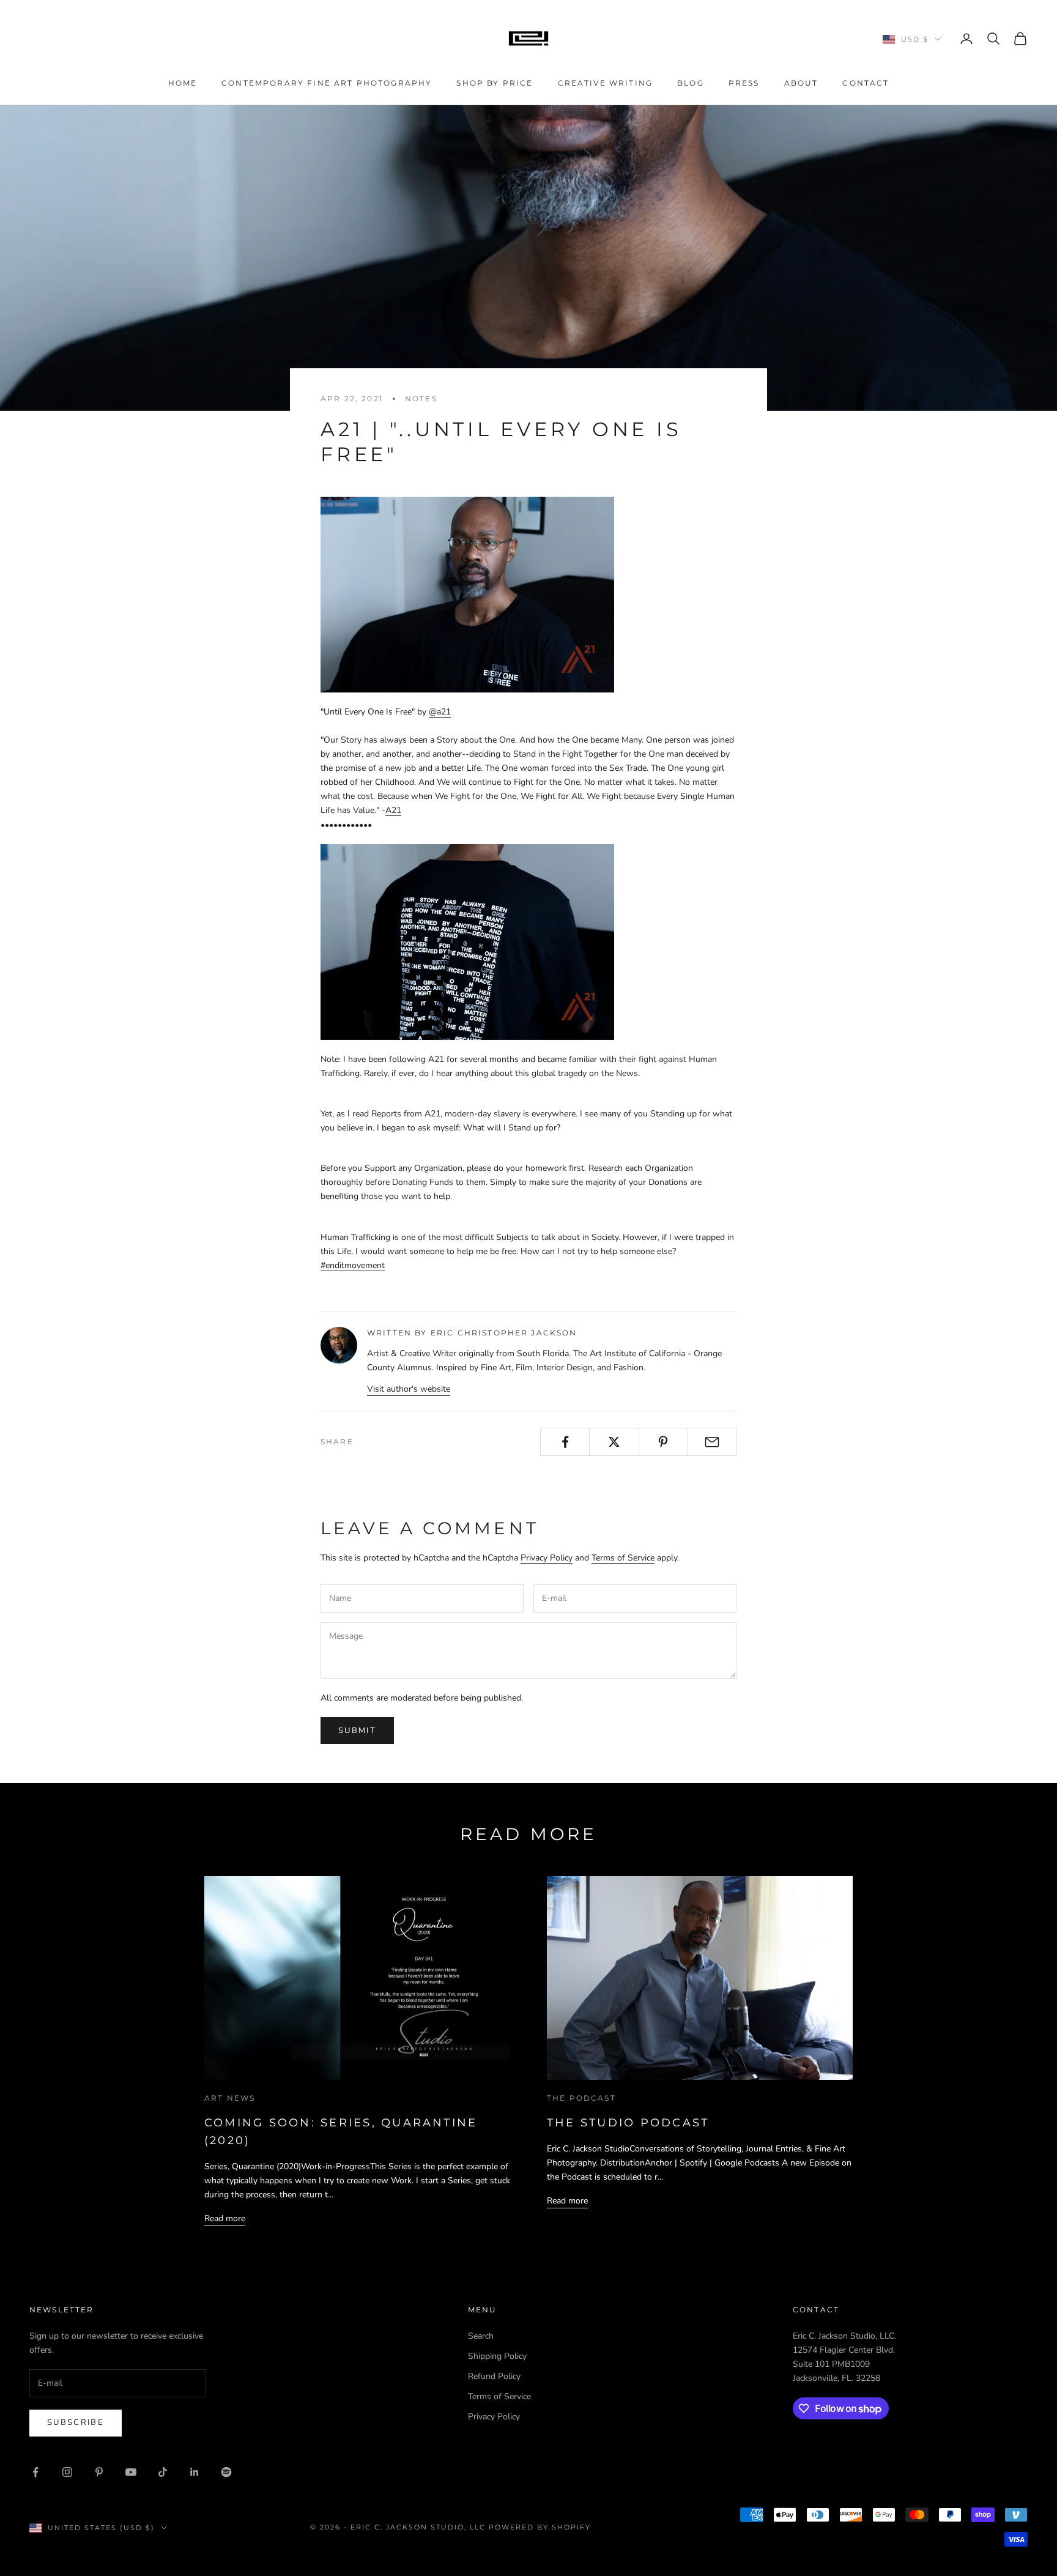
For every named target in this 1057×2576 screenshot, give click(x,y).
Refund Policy (494, 2376)
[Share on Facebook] (565, 1442)
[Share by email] (712, 1442)
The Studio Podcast (628, 2123)
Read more (225, 2218)
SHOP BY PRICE (495, 83)
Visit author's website (409, 1389)
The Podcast (581, 2098)
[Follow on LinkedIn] (195, 2472)
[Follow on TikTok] (163, 2472)
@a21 (440, 712)
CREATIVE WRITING (606, 83)
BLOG (691, 83)
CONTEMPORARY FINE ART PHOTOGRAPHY (327, 83)
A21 (393, 810)
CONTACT (866, 83)
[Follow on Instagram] (67, 2472)
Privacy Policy (547, 1558)
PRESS (744, 83)
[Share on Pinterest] (663, 1442)
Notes (421, 399)
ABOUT (801, 83)
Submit (357, 1731)
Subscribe (76, 2422)
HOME (183, 83)
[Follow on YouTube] (131, 2472)
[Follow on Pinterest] (99, 2472)
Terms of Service (623, 1558)
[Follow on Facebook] (35, 2472)
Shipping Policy (497, 2356)
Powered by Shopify (540, 2527)
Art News (230, 2098)
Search (481, 2336)
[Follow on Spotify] (226, 2472)
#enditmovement (353, 1265)
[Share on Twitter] (614, 1442)
